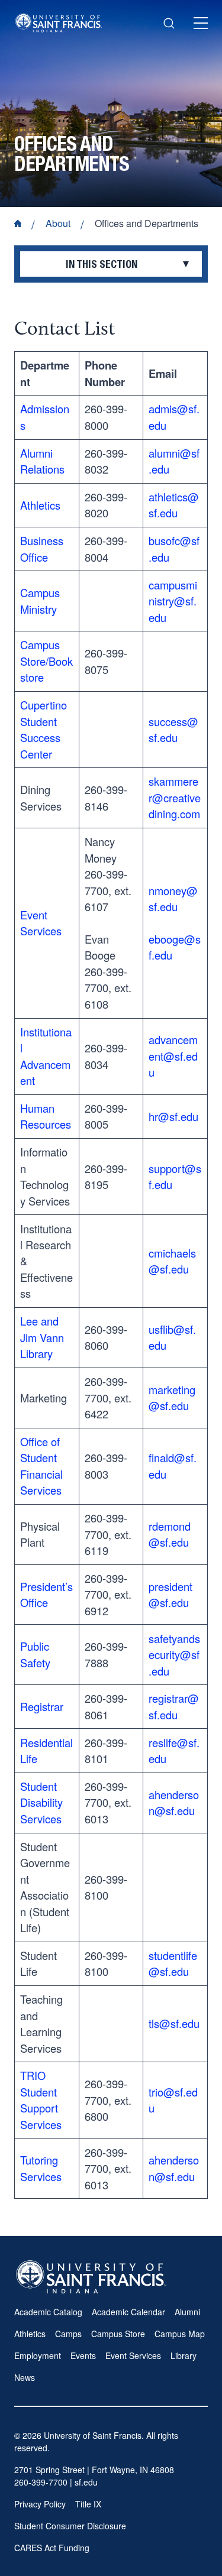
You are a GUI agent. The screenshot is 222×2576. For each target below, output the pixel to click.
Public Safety (35, 1654)
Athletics (40, 505)
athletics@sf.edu (174, 505)
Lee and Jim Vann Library (42, 1337)
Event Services (41, 923)
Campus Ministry (40, 600)
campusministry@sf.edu (173, 601)
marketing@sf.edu (172, 1397)
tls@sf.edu (174, 2023)
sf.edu (86, 2482)
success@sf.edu (173, 729)
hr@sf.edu (173, 1116)
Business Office (42, 548)
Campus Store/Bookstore (46, 661)
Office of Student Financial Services (41, 1466)
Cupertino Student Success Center (44, 729)
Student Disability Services (41, 1802)
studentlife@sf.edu (173, 1963)
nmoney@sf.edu (173, 898)
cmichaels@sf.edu (172, 1261)
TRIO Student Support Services (41, 2099)
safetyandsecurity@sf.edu (174, 1655)
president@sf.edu (170, 1594)
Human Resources (46, 1116)
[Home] (59, 23)
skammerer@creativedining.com (175, 797)
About (58, 223)
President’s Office (46, 1594)
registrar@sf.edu (174, 1706)
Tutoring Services (41, 2168)
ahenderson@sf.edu (174, 1802)
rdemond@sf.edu (170, 1534)
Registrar (42, 1706)
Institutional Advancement (46, 1056)
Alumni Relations (42, 461)
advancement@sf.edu (173, 1056)
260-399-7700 (41, 2482)
